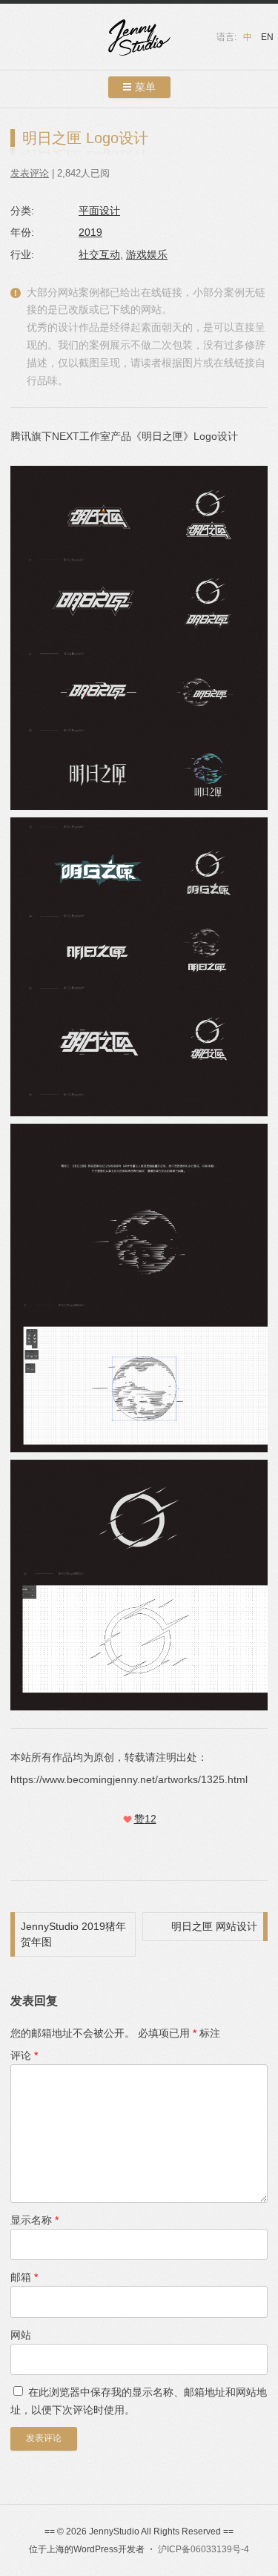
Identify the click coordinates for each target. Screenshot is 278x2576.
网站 (21, 2335)
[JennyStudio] (139, 39)
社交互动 (99, 254)
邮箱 (24, 2277)
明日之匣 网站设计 (214, 1926)
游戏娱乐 (147, 254)
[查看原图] (139, 638)
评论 (24, 2055)
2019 (90, 232)
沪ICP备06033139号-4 (203, 2549)
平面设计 (99, 211)
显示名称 (34, 2220)
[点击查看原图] (139, 967)
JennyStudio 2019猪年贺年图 (73, 1934)
